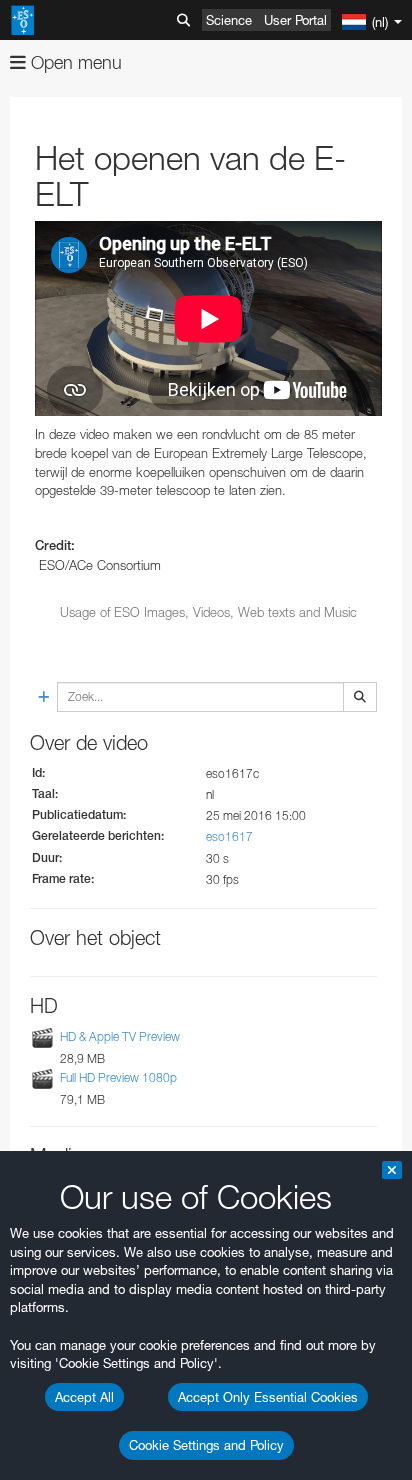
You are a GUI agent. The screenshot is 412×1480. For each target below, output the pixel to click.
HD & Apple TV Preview (120, 1036)
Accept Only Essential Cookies (268, 1397)
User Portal (295, 20)
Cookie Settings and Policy (206, 1445)
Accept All (84, 1397)
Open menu (74, 62)
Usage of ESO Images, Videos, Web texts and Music (208, 612)
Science (229, 20)
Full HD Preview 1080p (118, 1077)
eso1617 (229, 836)
